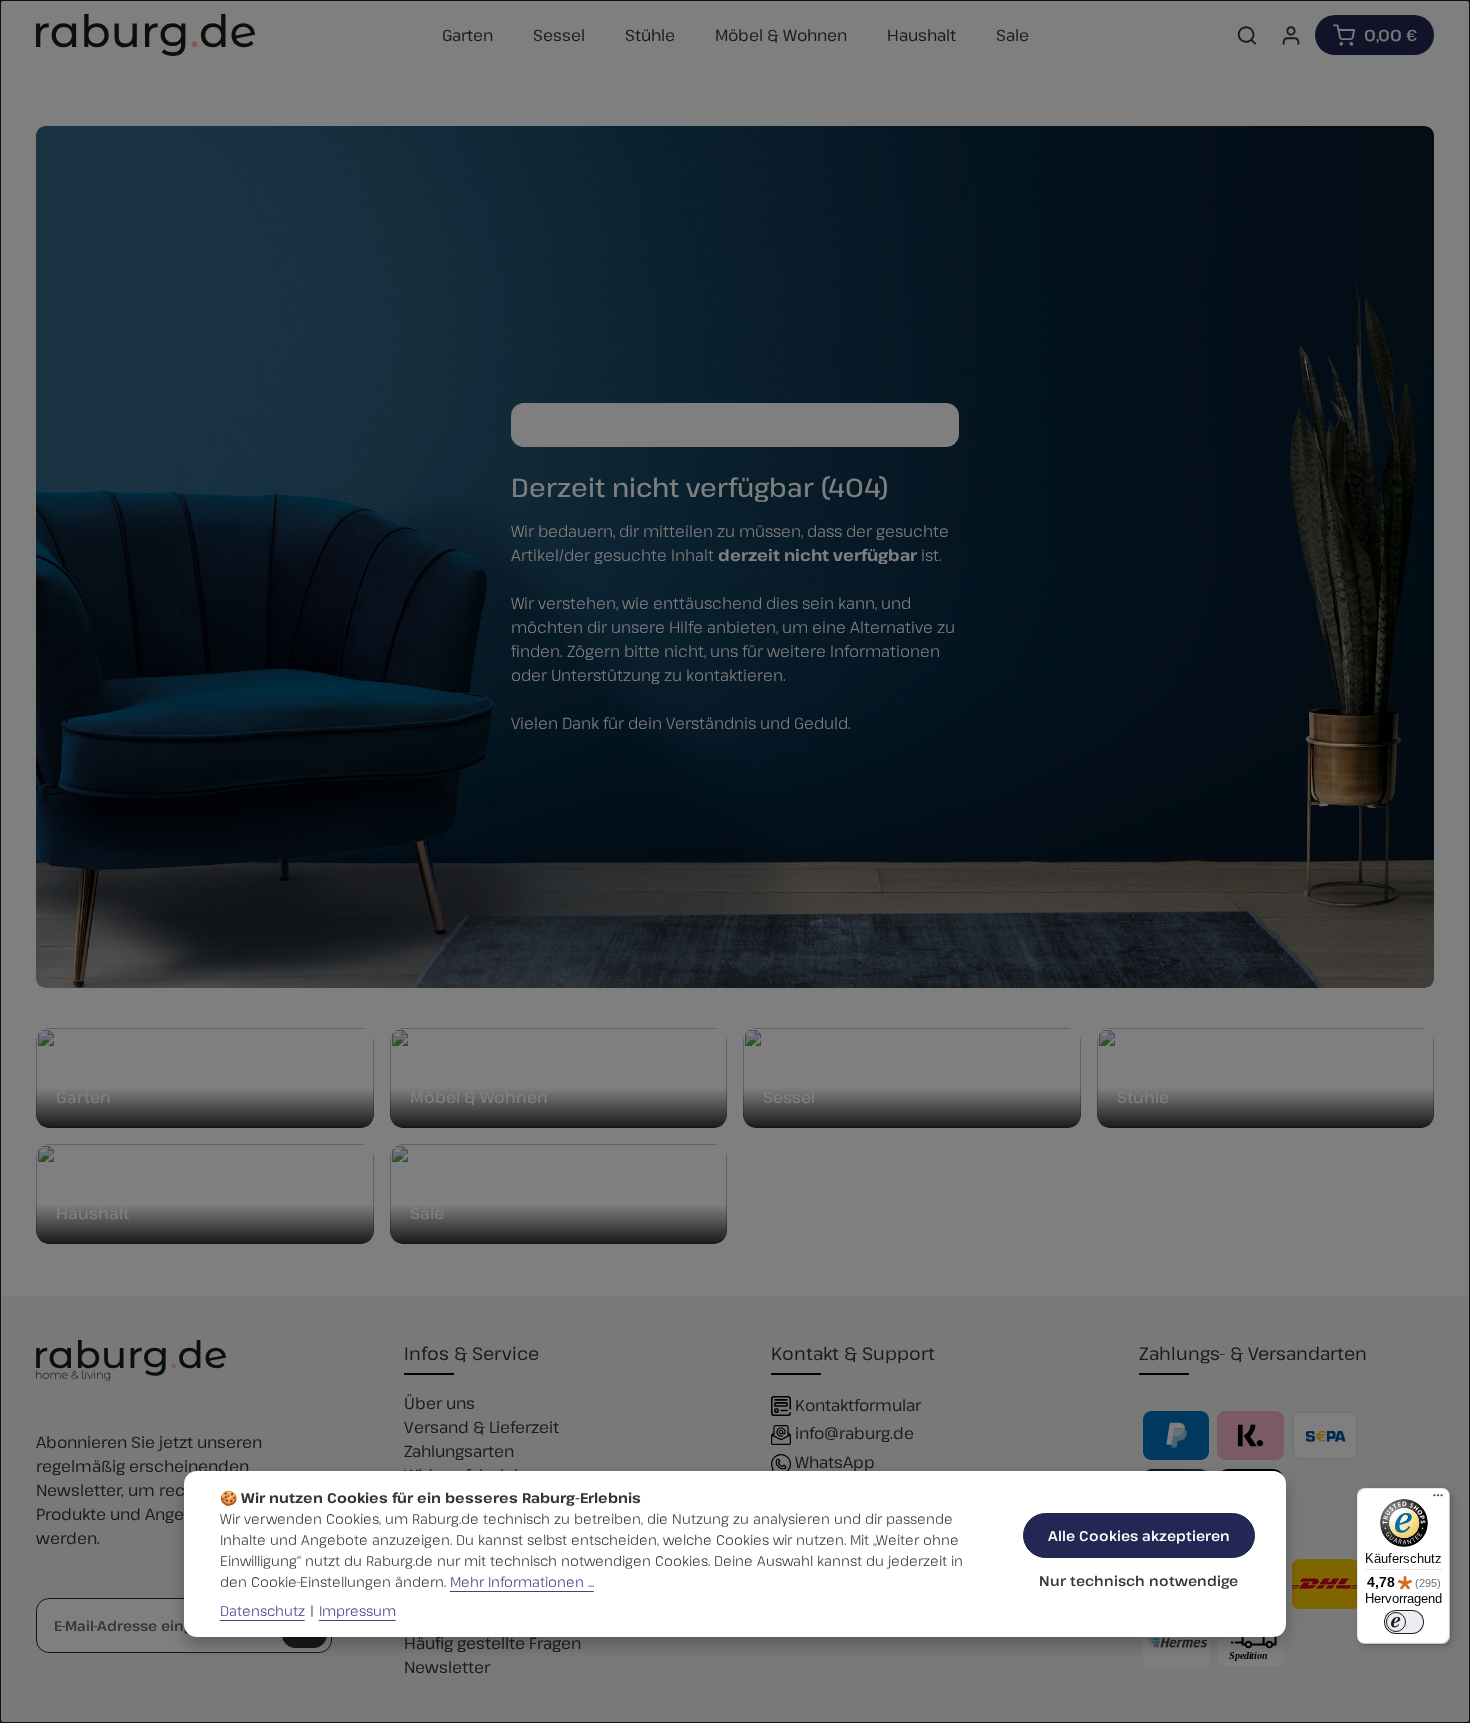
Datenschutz (262, 1610)
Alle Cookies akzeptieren (1139, 1535)
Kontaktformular (858, 1405)
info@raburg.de (854, 1433)
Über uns (439, 1403)
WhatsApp (835, 1462)
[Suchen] (1247, 35)
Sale (427, 1213)
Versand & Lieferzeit (481, 1427)
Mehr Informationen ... (522, 1581)
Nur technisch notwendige (1138, 1580)
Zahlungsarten (459, 1451)
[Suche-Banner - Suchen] (938, 425)
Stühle (1143, 1097)
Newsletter (447, 1667)
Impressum (357, 1610)
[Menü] (1438, 1500)
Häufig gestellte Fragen (492, 1643)
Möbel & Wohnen (479, 1097)
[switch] (1404, 1622)
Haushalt (92, 1213)
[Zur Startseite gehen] (145, 35)
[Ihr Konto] (1291, 35)
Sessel (789, 1097)
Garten (83, 1097)
